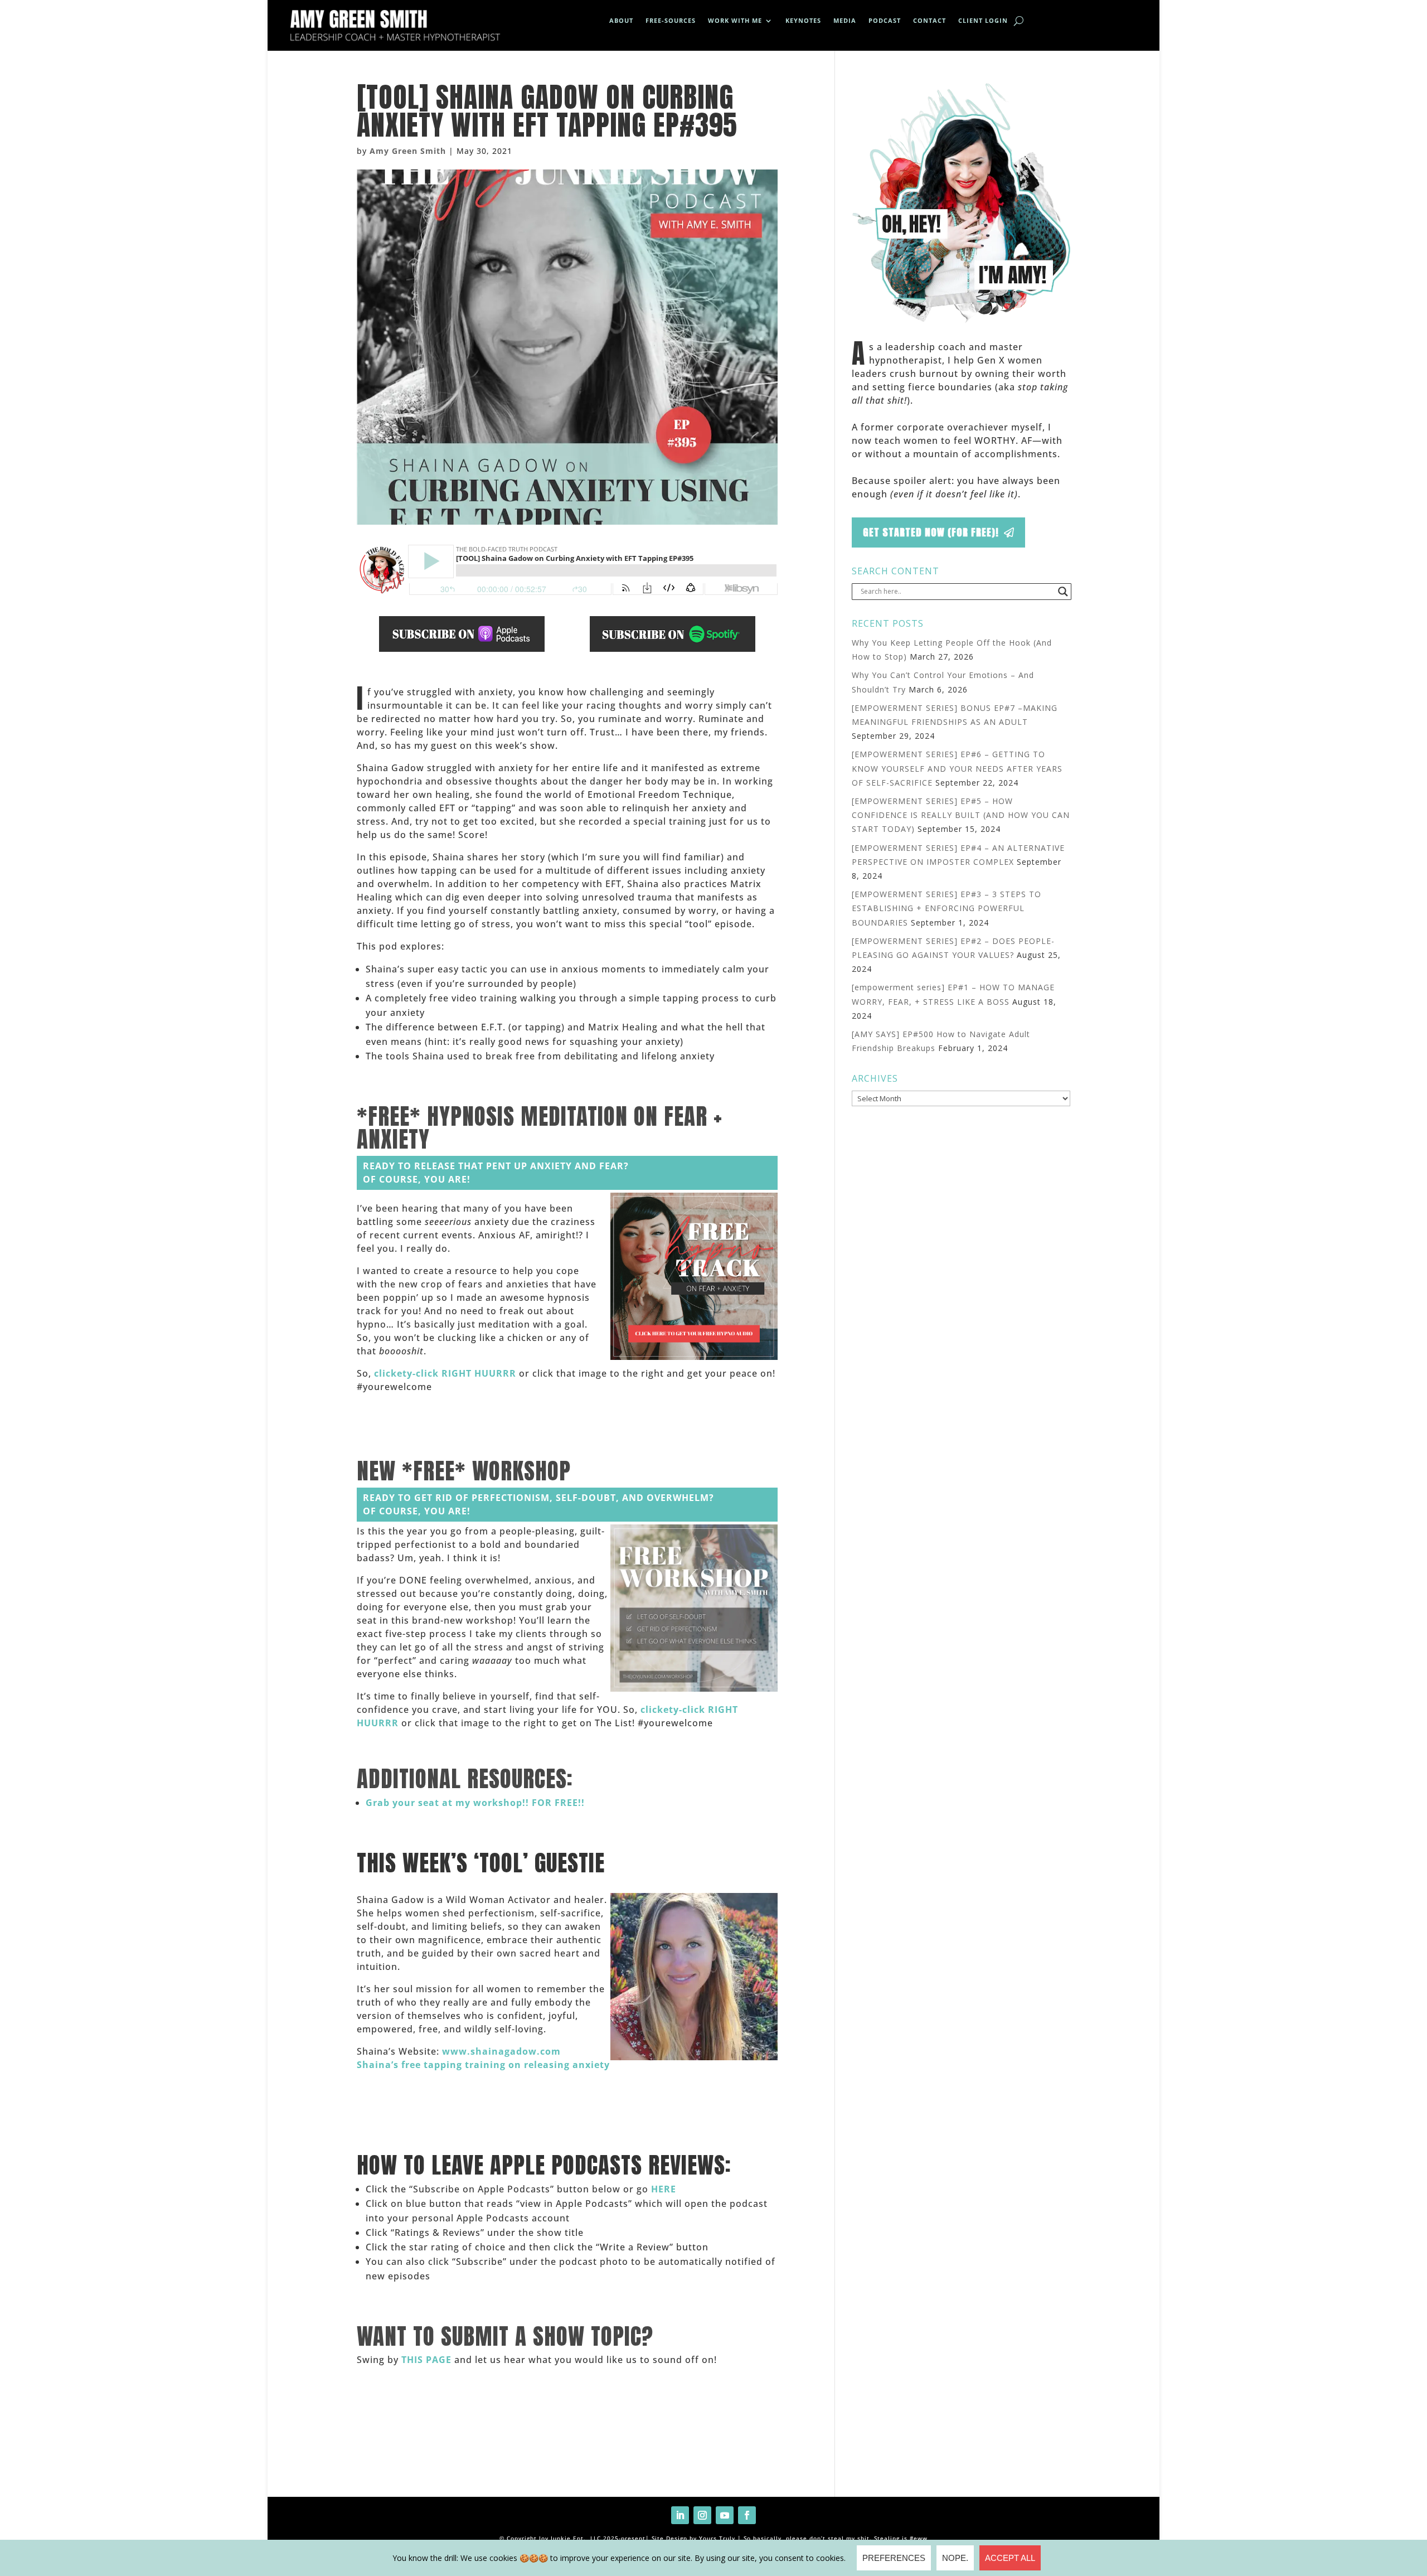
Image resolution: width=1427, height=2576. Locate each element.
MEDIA (845, 21)
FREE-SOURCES (671, 21)
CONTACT (930, 21)
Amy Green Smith (408, 151)
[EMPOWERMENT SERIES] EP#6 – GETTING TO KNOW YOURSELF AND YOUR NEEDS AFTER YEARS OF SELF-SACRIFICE (957, 768)
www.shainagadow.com (501, 2051)
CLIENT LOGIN (983, 21)
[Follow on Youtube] (725, 2515)
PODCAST (885, 21)
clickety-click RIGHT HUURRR (445, 1373)
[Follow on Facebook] (747, 2515)
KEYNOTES (803, 21)
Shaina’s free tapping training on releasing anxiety (483, 2065)
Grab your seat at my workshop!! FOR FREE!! (475, 1803)
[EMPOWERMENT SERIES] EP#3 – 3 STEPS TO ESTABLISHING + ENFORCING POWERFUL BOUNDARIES (947, 908)
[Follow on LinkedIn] (680, 2515)
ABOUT (621, 21)
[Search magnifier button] (1063, 592)
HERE (664, 2189)
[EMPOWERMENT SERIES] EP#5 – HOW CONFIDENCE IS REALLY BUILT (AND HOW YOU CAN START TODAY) (961, 815)
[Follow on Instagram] (702, 2515)
